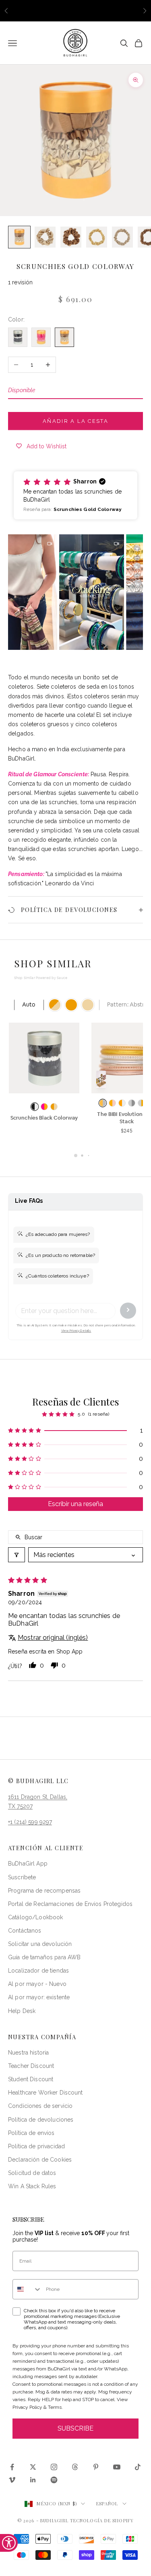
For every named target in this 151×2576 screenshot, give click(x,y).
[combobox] (27, 2289)
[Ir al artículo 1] (19, 237)
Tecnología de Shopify (102, 2520)
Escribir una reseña (75, 1504)
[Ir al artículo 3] (71, 237)
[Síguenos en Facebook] (12, 2467)
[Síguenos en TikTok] (138, 2467)
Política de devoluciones (41, 2120)
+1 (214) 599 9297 (30, 1822)
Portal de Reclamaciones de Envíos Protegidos (70, 1904)
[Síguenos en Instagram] (54, 2467)
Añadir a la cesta (75, 421)
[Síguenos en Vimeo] (12, 2480)
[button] (75, 495)
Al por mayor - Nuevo (37, 1984)
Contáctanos (25, 1931)
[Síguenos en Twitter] (33, 2467)
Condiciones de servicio (40, 2106)
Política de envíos (31, 2133)
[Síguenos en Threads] (75, 2467)
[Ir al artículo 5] (122, 237)
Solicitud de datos (32, 2173)
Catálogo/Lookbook (35, 1917)
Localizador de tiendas (38, 1971)
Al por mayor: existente (39, 1997)
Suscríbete (22, 1877)
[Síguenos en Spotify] (54, 2480)
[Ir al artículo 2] (45, 237)
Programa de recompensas (44, 1891)
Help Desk (22, 2011)
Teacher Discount (31, 2066)
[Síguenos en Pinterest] (96, 2467)
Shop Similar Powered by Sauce (41, 978)
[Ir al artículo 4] (97, 237)
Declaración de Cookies (40, 2160)
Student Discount (31, 2079)
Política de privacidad (36, 2146)
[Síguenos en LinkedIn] (33, 2480)
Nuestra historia (28, 2053)
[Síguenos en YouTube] (117, 2467)
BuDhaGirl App (28, 1864)
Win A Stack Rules (32, 2186)
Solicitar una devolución (40, 1944)
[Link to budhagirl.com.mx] (18, 337)
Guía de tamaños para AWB (44, 1957)
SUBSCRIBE (75, 2428)
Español (107, 2504)
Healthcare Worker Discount (46, 2093)
